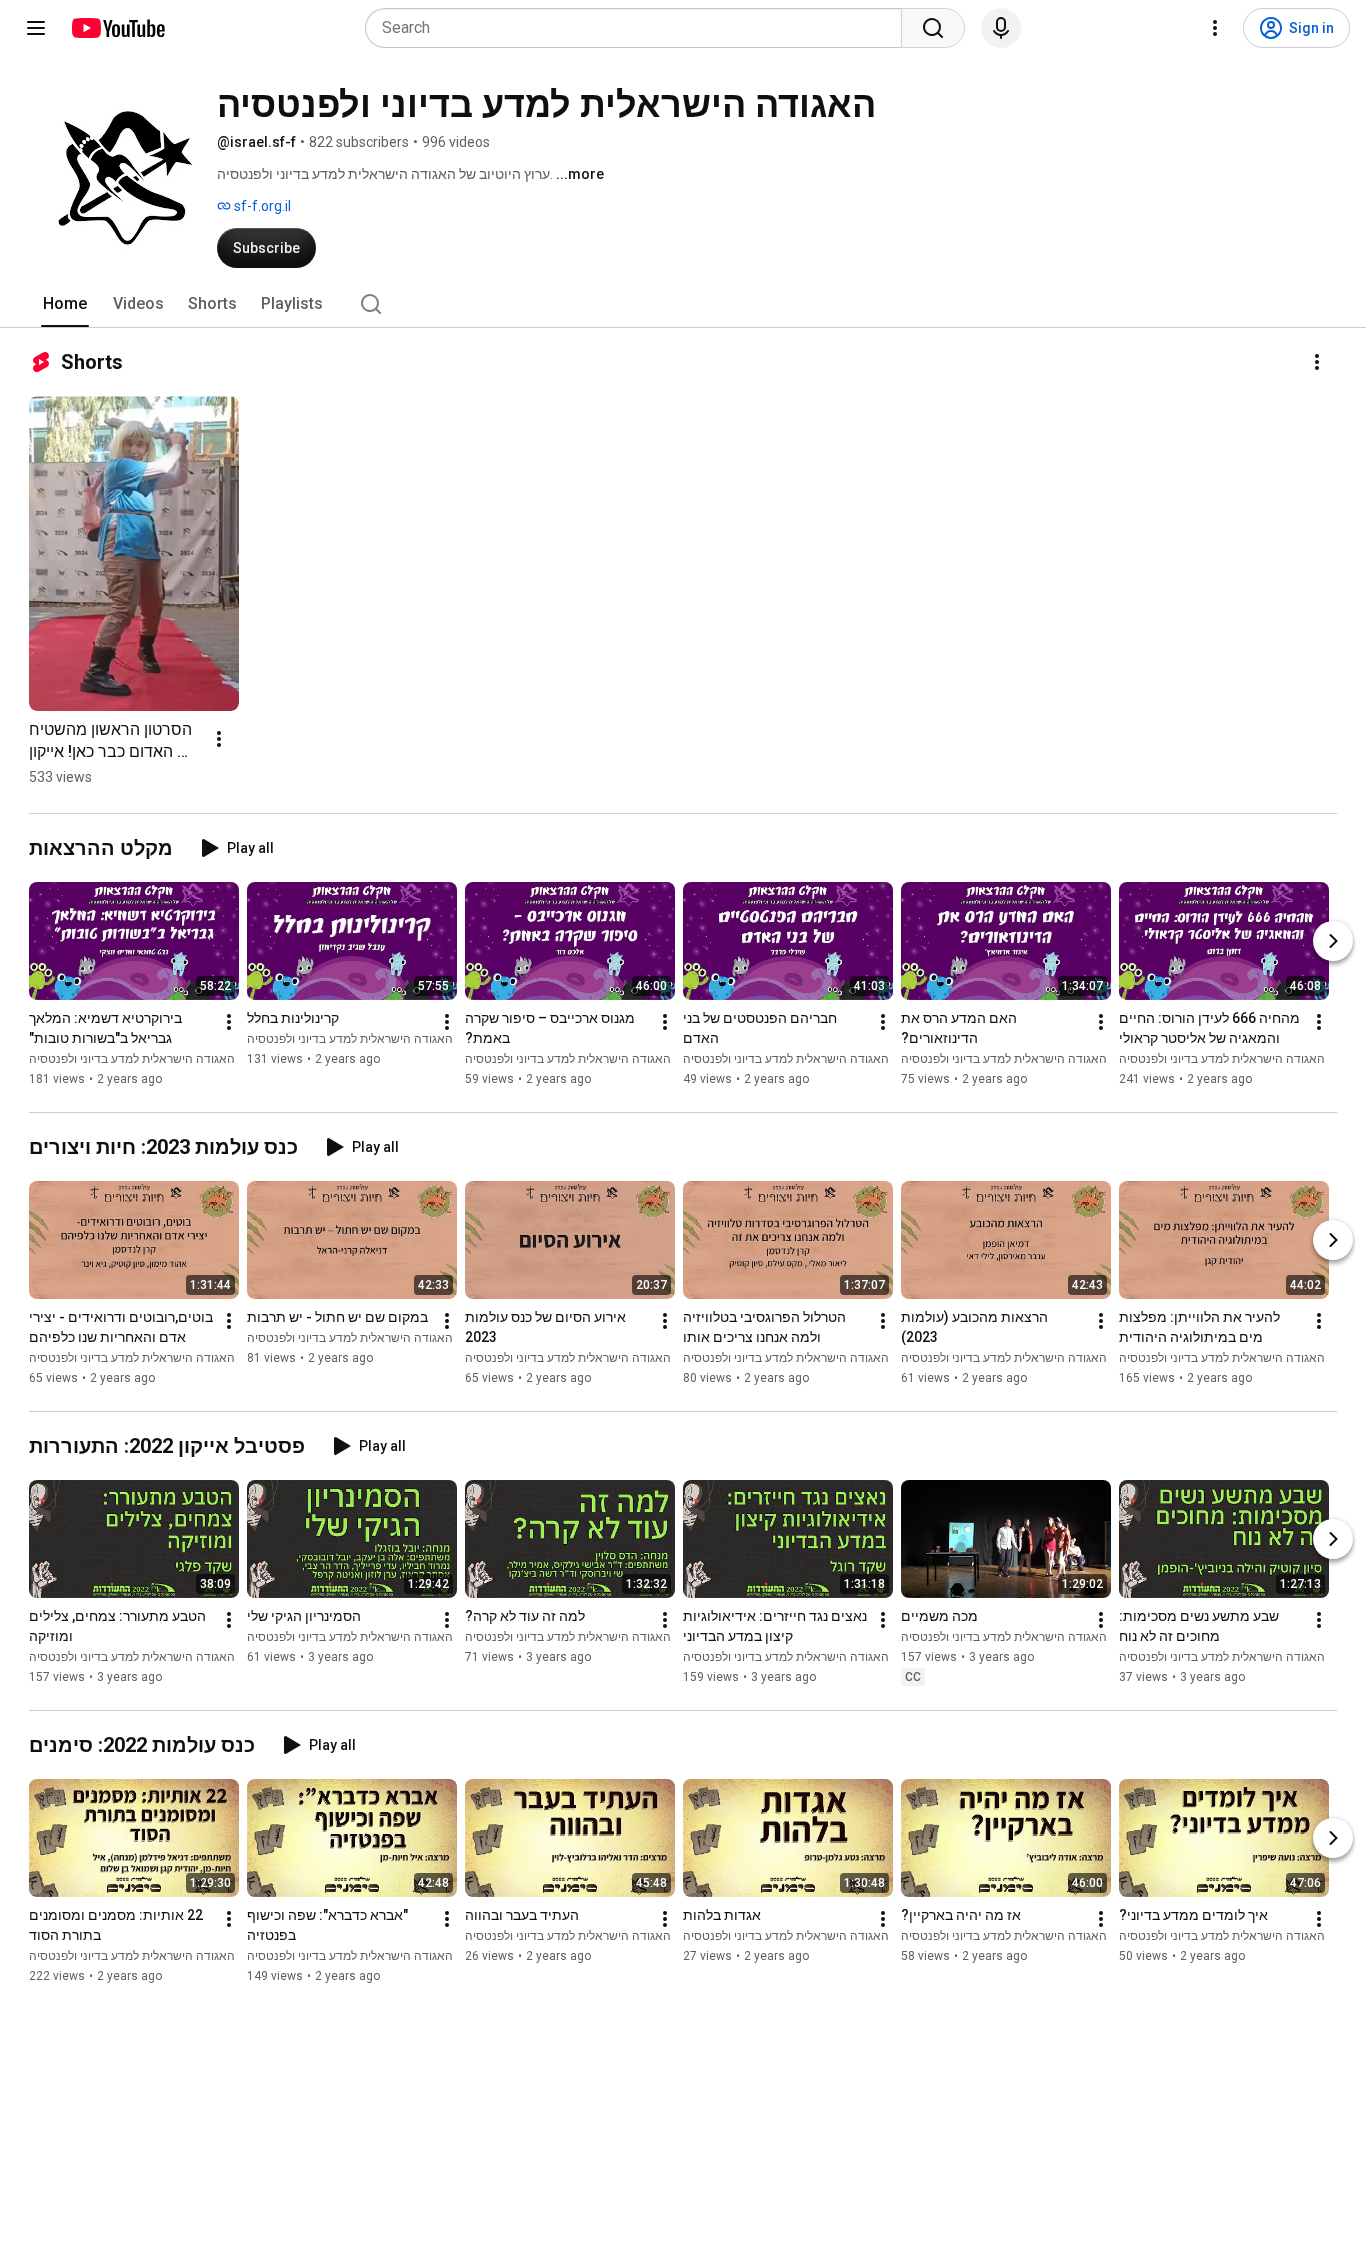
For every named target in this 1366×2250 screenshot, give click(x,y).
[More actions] (1317, 362)
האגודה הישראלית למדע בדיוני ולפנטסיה (132, 1059)
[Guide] (36, 28)
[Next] (1333, 941)
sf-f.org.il (261, 206)
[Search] (933, 28)
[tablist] (683, 304)
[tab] (65, 304)
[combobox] (639, 28)
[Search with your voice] (1001, 28)
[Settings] (1215, 28)
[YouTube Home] (117, 28)
